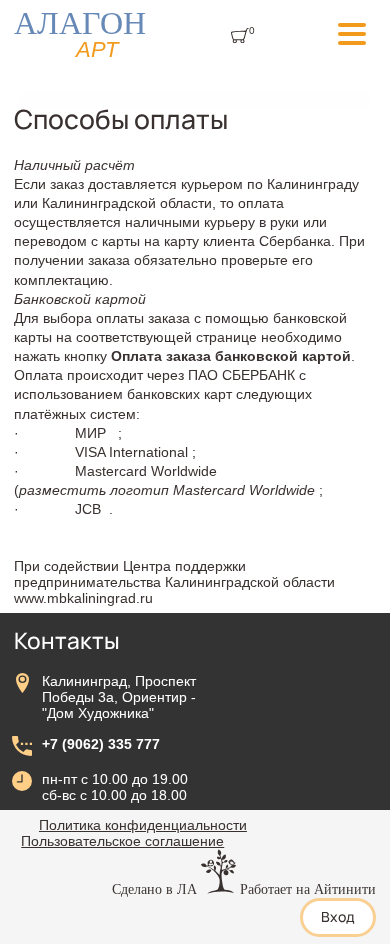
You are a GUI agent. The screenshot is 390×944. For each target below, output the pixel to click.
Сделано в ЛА (154, 889)
